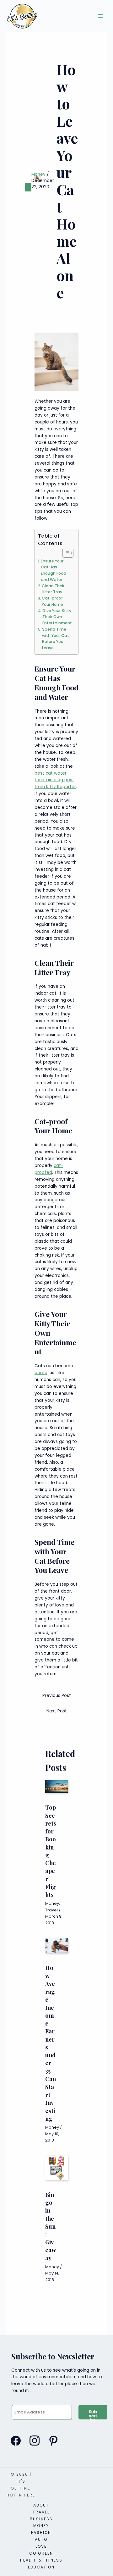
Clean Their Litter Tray (53, 589)
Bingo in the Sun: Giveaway (51, 2226)
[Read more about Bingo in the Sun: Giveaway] (56, 2168)
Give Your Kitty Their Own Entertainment (57, 617)
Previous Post (57, 1696)
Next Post (57, 1711)
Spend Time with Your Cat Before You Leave (56, 638)
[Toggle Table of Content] (65, 553)
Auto (41, 2539)
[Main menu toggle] (101, 16)
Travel (51, 1910)
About (41, 2505)
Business (41, 2519)
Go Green (41, 2553)
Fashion (41, 2532)
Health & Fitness (41, 2560)
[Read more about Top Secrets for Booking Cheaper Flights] (56, 1786)
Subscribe (93, 2414)
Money (38, 174)
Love (41, 2546)
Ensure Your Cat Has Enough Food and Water (54, 570)
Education (41, 2567)
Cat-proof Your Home (52, 601)
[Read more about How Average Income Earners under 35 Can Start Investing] (56, 1946)
